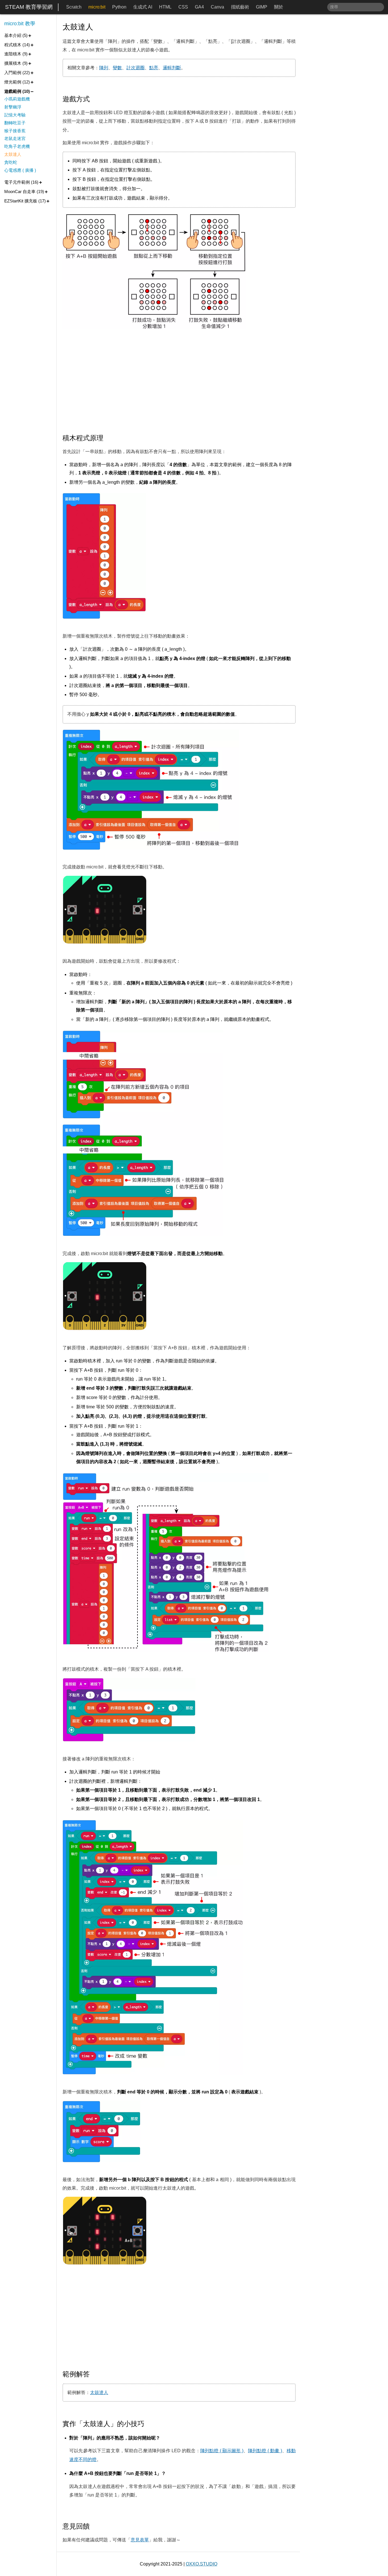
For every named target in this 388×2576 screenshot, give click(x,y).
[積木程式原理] (108, 438)
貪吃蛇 (11, 162)
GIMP (262, 7)
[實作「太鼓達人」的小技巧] (149, 2424)
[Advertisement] (179, 382)
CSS (183, 7)
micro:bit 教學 (20, 24)
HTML (165, 7)
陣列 (104, 68)
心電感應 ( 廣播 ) (20, 170)
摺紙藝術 (240, 7)
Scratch (74, 7)
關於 (279, 7)
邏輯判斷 (172, 68)
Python (119, 7)
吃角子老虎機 (17, 146)
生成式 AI (143, 7)
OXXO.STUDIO (202, 2564)
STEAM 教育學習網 (29, 7)
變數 (117, 68)
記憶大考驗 (15, 115)
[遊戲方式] (94, 99)
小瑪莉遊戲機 (17, 99)
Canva (217, 7)
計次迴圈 (135, 68)
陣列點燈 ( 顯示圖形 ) (222, 2451)
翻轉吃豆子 (15, 123)
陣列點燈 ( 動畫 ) (265, 2451)
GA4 (199, 7)
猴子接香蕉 (15, 131)
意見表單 (140, 2540)
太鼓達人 (99, 2392)
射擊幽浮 (13, 107)
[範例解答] (94, 2374)
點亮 (154, 68)
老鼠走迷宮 (15, 138)
